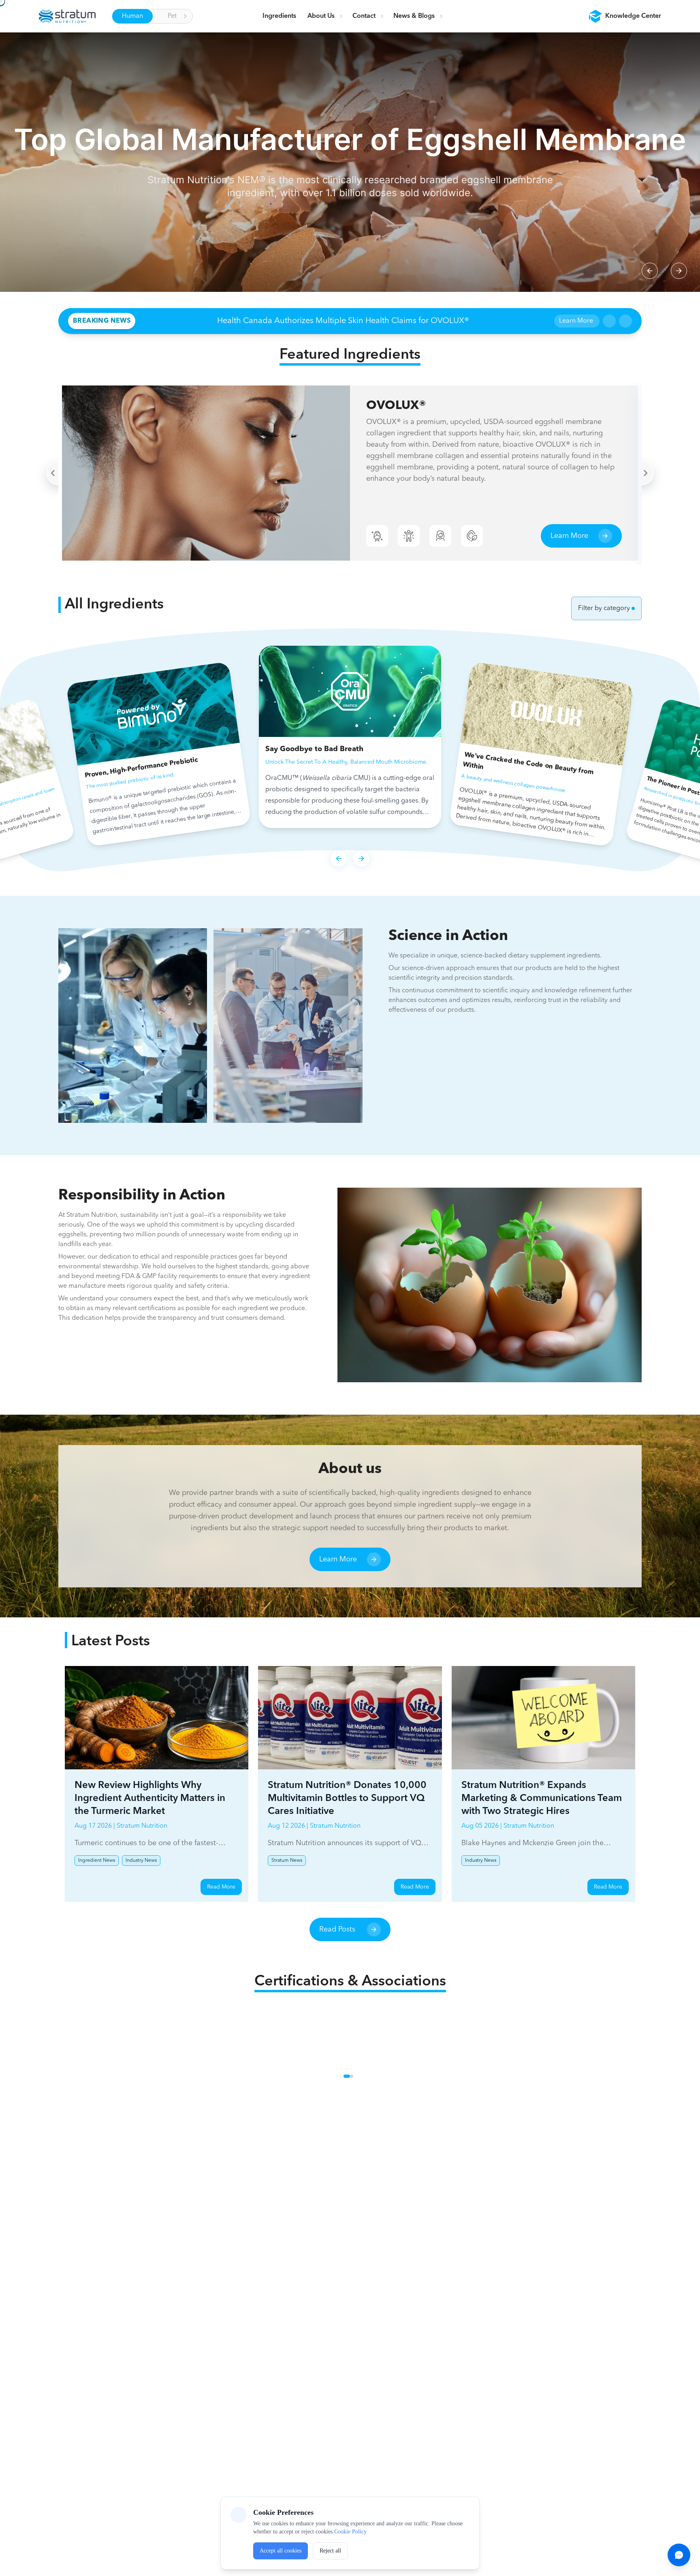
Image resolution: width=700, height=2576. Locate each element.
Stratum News (287, 1861)
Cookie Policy (350, 2532)
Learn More (576, 321)
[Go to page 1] (345, 2076)
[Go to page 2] (353, 2076)
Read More (221, 1887)
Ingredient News (97, 1861)
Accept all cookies (281, 2551)
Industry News (141, 1861)
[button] (625, 16)
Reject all (330, 2551)
